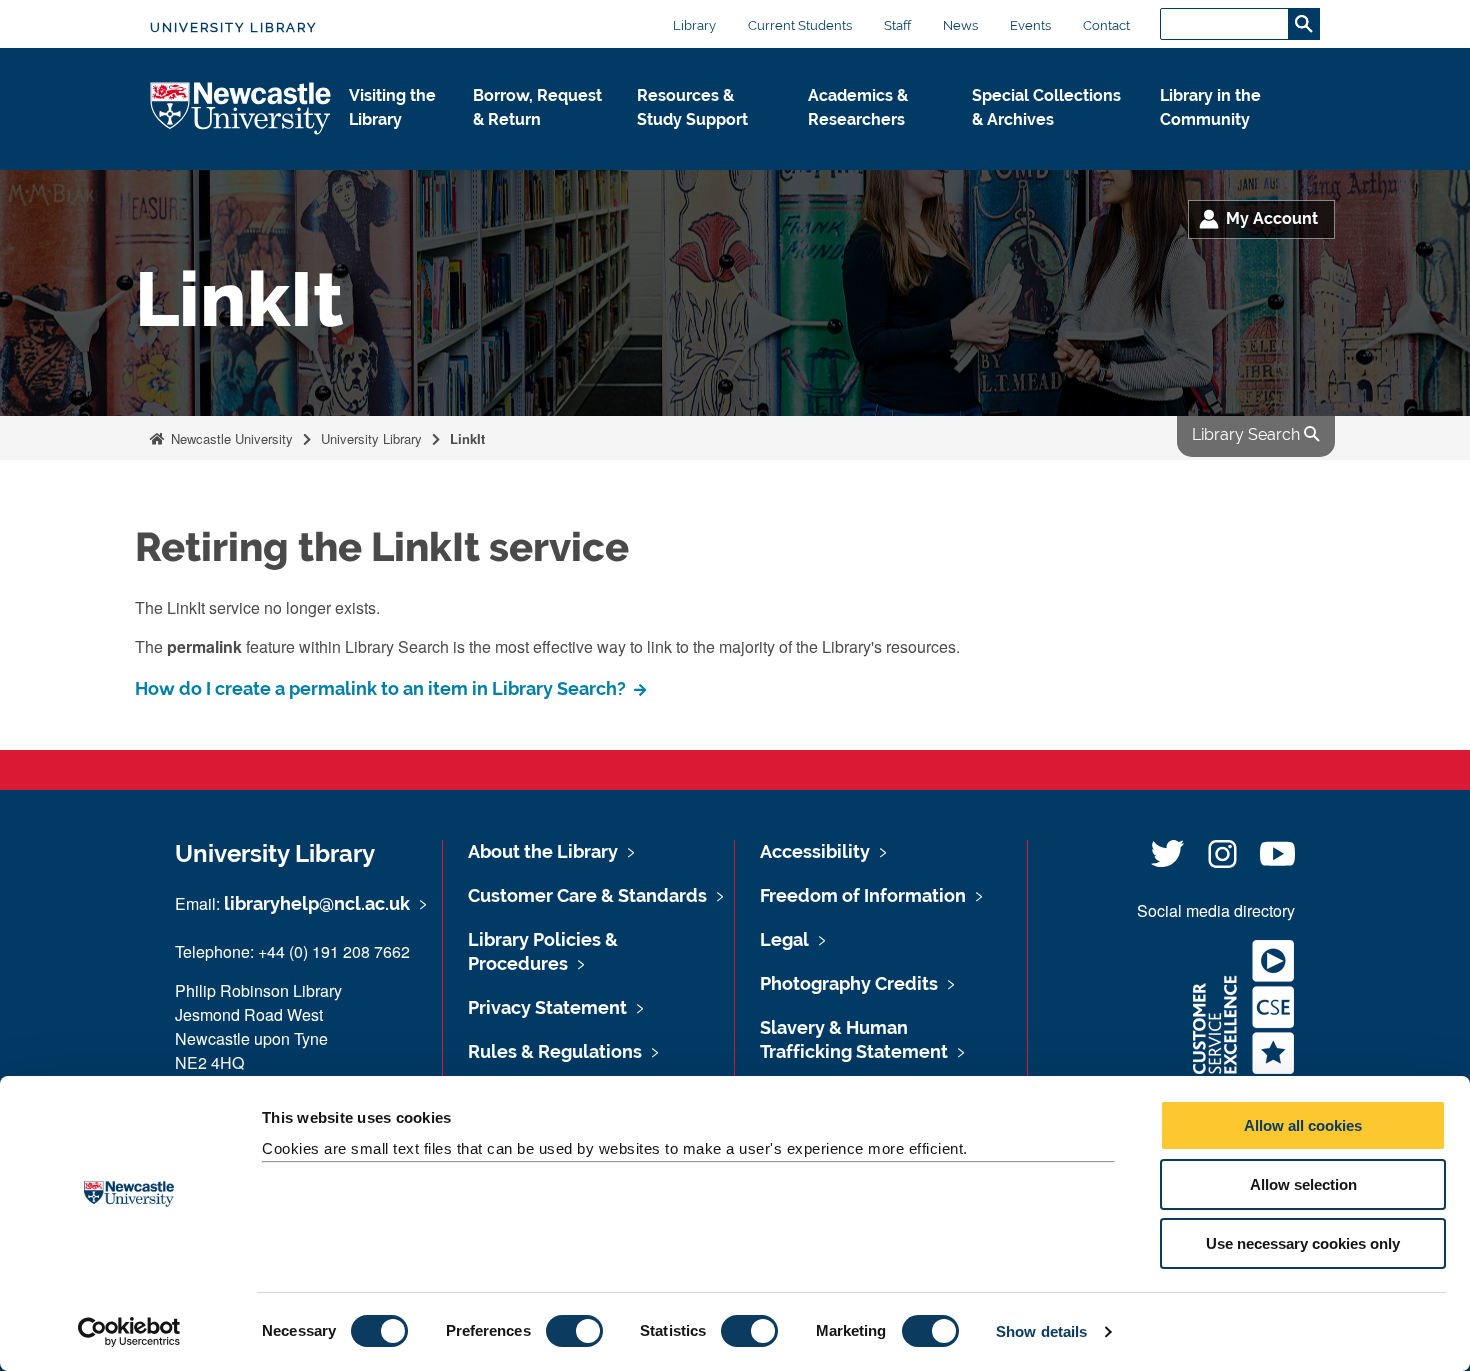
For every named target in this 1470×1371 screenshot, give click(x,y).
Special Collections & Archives (1046, 107)
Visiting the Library (392, 107)
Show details (1041, 1331)
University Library (233, 27)
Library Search (1248, 434)
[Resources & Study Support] (707, 141)
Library (694, 25)
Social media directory (1216, 910)
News (960, 25)
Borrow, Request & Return (537, 107)
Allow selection (1303, 1184)
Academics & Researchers (858, 107)
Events (1030, 25)
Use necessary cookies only (1303, 1243)
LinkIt (467, 438)
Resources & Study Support (692, 107)
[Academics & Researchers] (874, 141)
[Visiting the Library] (395, 141)
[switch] (574, 1331)
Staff (897, 25)
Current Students (800, 25)
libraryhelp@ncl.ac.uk (317, 903)
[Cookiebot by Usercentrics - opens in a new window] (129, 1332)
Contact (1106, 25)
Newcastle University (230, 438)
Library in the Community (1210, 107)
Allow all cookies (1303, 1125)
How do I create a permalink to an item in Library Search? (382, 688)
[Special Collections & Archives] (1050, 141)
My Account (1272, 218)
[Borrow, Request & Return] (539, 141)
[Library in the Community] (1224, 141)
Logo (241, 109)
